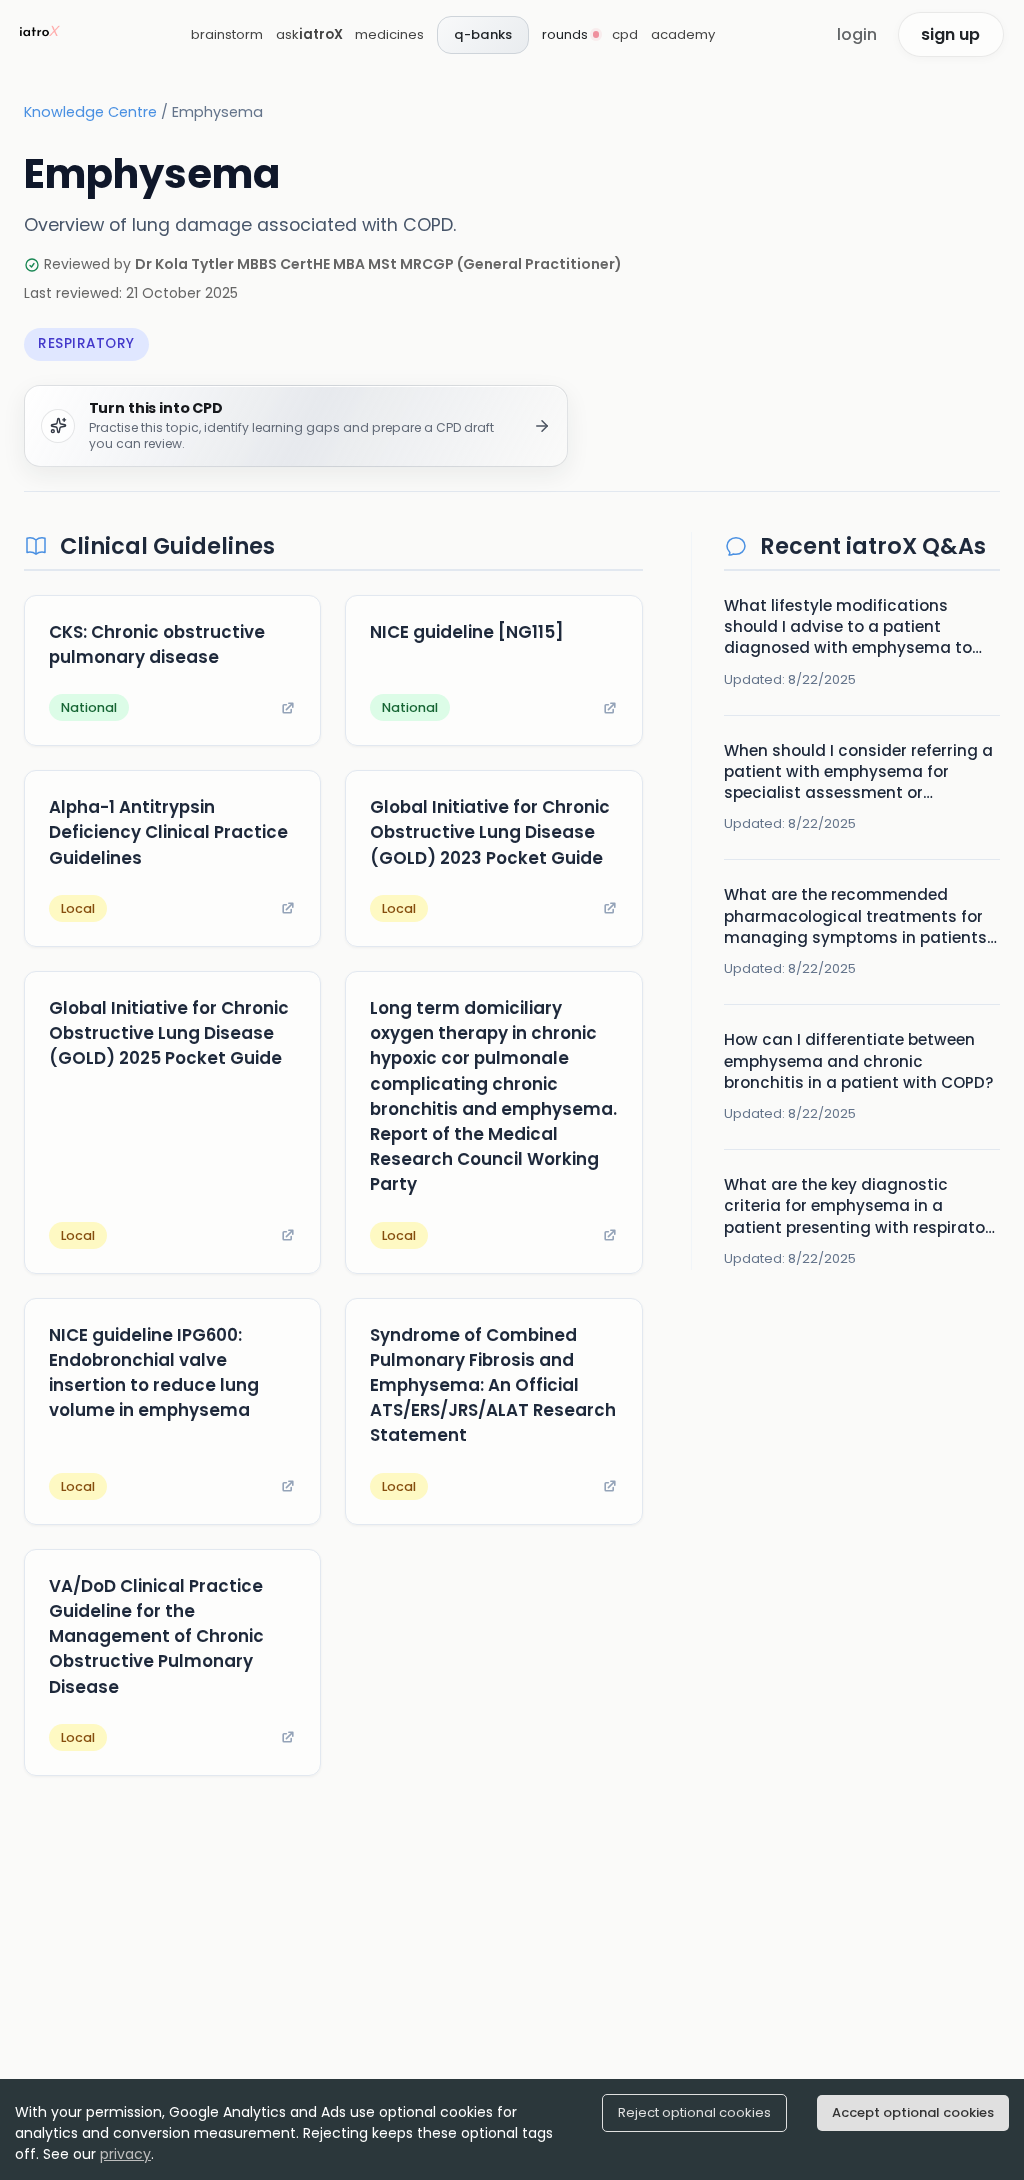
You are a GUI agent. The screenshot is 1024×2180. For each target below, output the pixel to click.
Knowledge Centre (90, 112)
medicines (389, 34)
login (857, 34)
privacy (125, 2154)
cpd (625, 34)
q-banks (483, 34)
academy (683, 34)
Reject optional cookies (694, 2112)
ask (309, 34)
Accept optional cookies (913, 2112)
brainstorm (227, 34)
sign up (950, 34)
